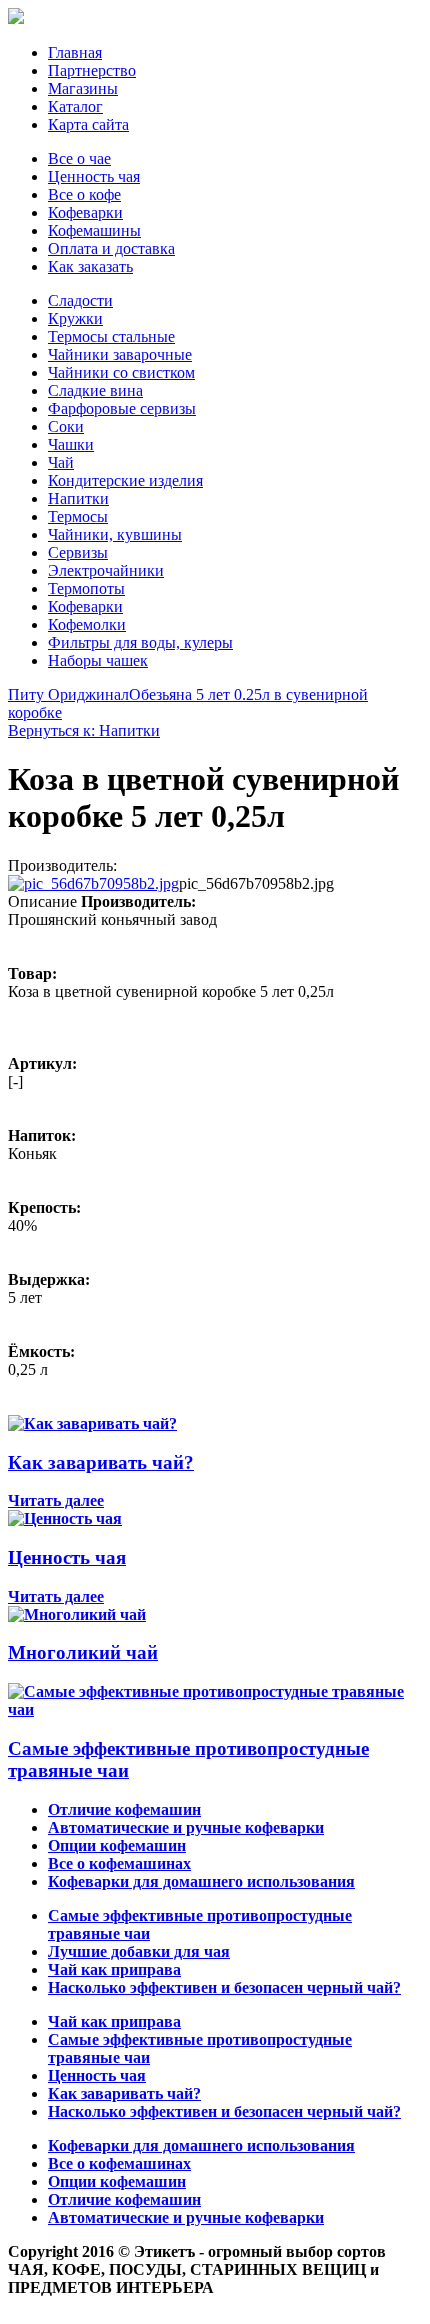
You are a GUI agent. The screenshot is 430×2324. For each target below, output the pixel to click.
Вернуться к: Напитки (84, 730)
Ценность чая (94, 176)
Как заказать (90, 266)
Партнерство (92, 70)
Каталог (75, 106)
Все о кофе (84, 194)
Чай (61, 462)
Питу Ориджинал (68, 694)
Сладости (80, 300)
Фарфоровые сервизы (122, 408)
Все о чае (79, 158)
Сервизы (78, 552)
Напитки (78, 498)
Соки (66, 426)
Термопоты (86, 588)
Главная (75, 52)
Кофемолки (87, 624)
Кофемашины (94, 230)
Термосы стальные (111, 336)
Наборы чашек (98, 660)
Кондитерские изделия (125, 480)
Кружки (75, 318)
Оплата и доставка (111, 248)
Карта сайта (88, 124)
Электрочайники (106, 570)
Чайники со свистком (121, 372)
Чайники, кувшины (115, 534)
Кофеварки (85, 212)
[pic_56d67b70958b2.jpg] (93, 883)
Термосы (78, 516)
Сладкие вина (95, 390)
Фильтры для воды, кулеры (140, 642)
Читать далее (56, 1500)
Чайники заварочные (120, 354)
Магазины (83, 88)
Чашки (71, 444)
